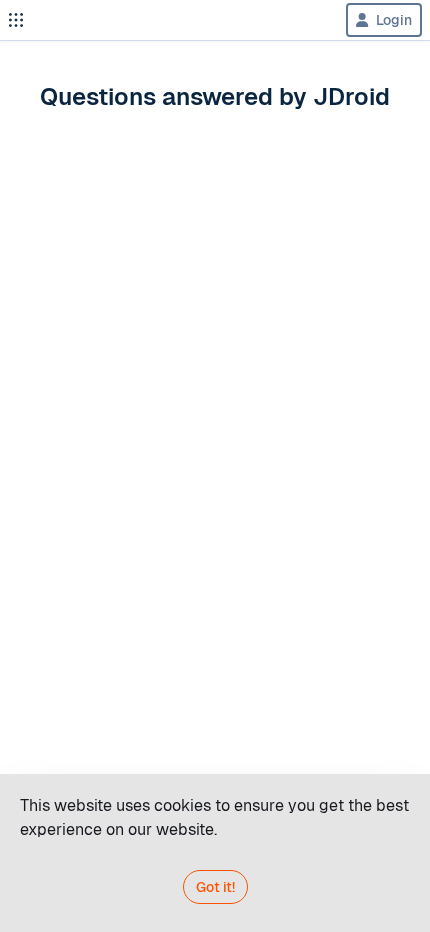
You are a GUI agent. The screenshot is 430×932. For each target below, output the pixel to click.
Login (394, 20)
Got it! (215, 887)
